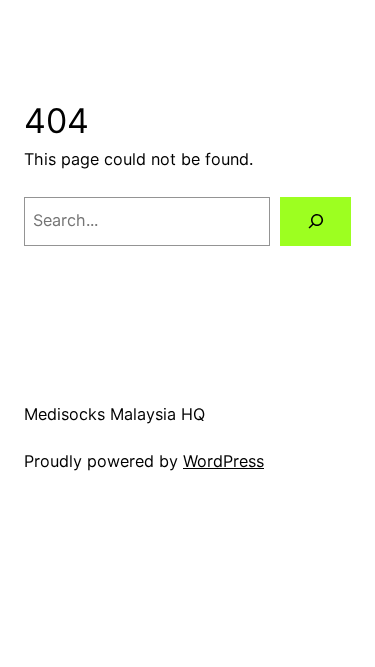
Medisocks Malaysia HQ (114, 414)
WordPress (223, 461)
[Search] (315, 222)
